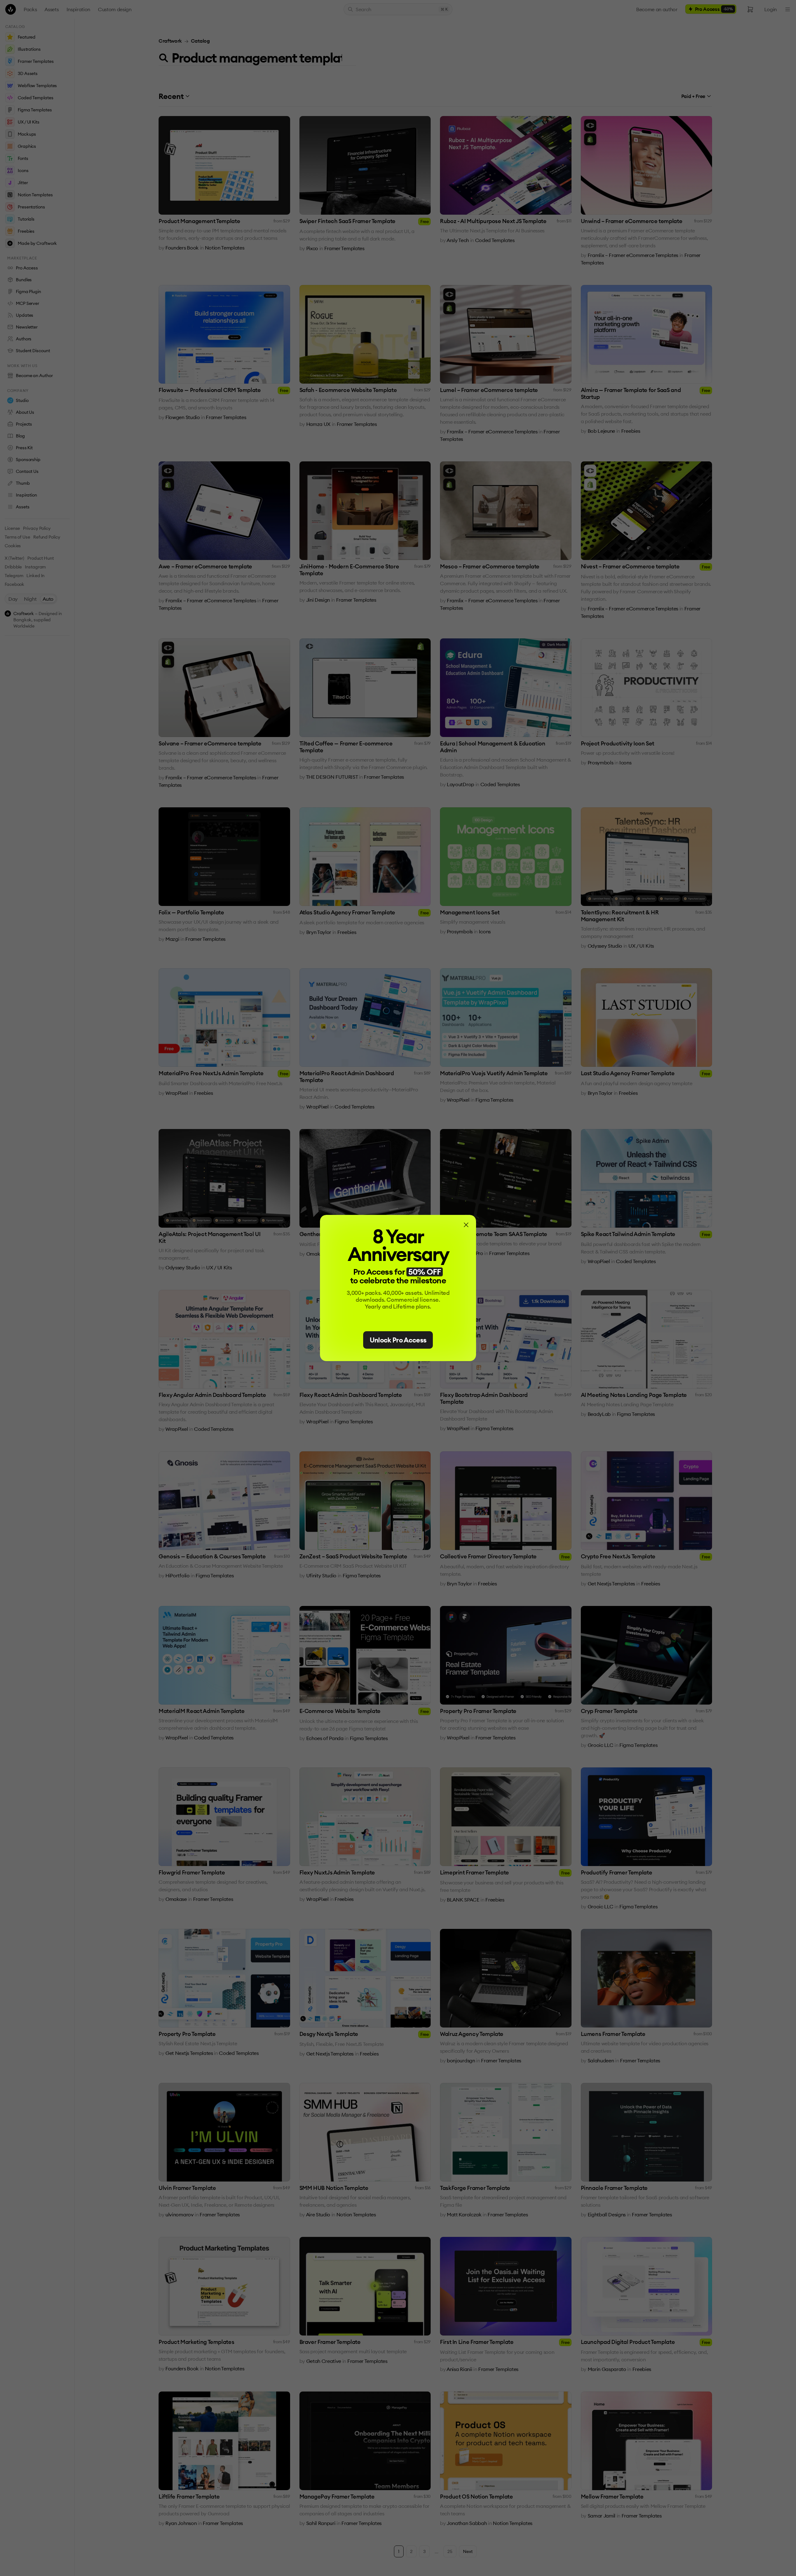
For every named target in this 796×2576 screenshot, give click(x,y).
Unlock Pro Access (398, 1340)
